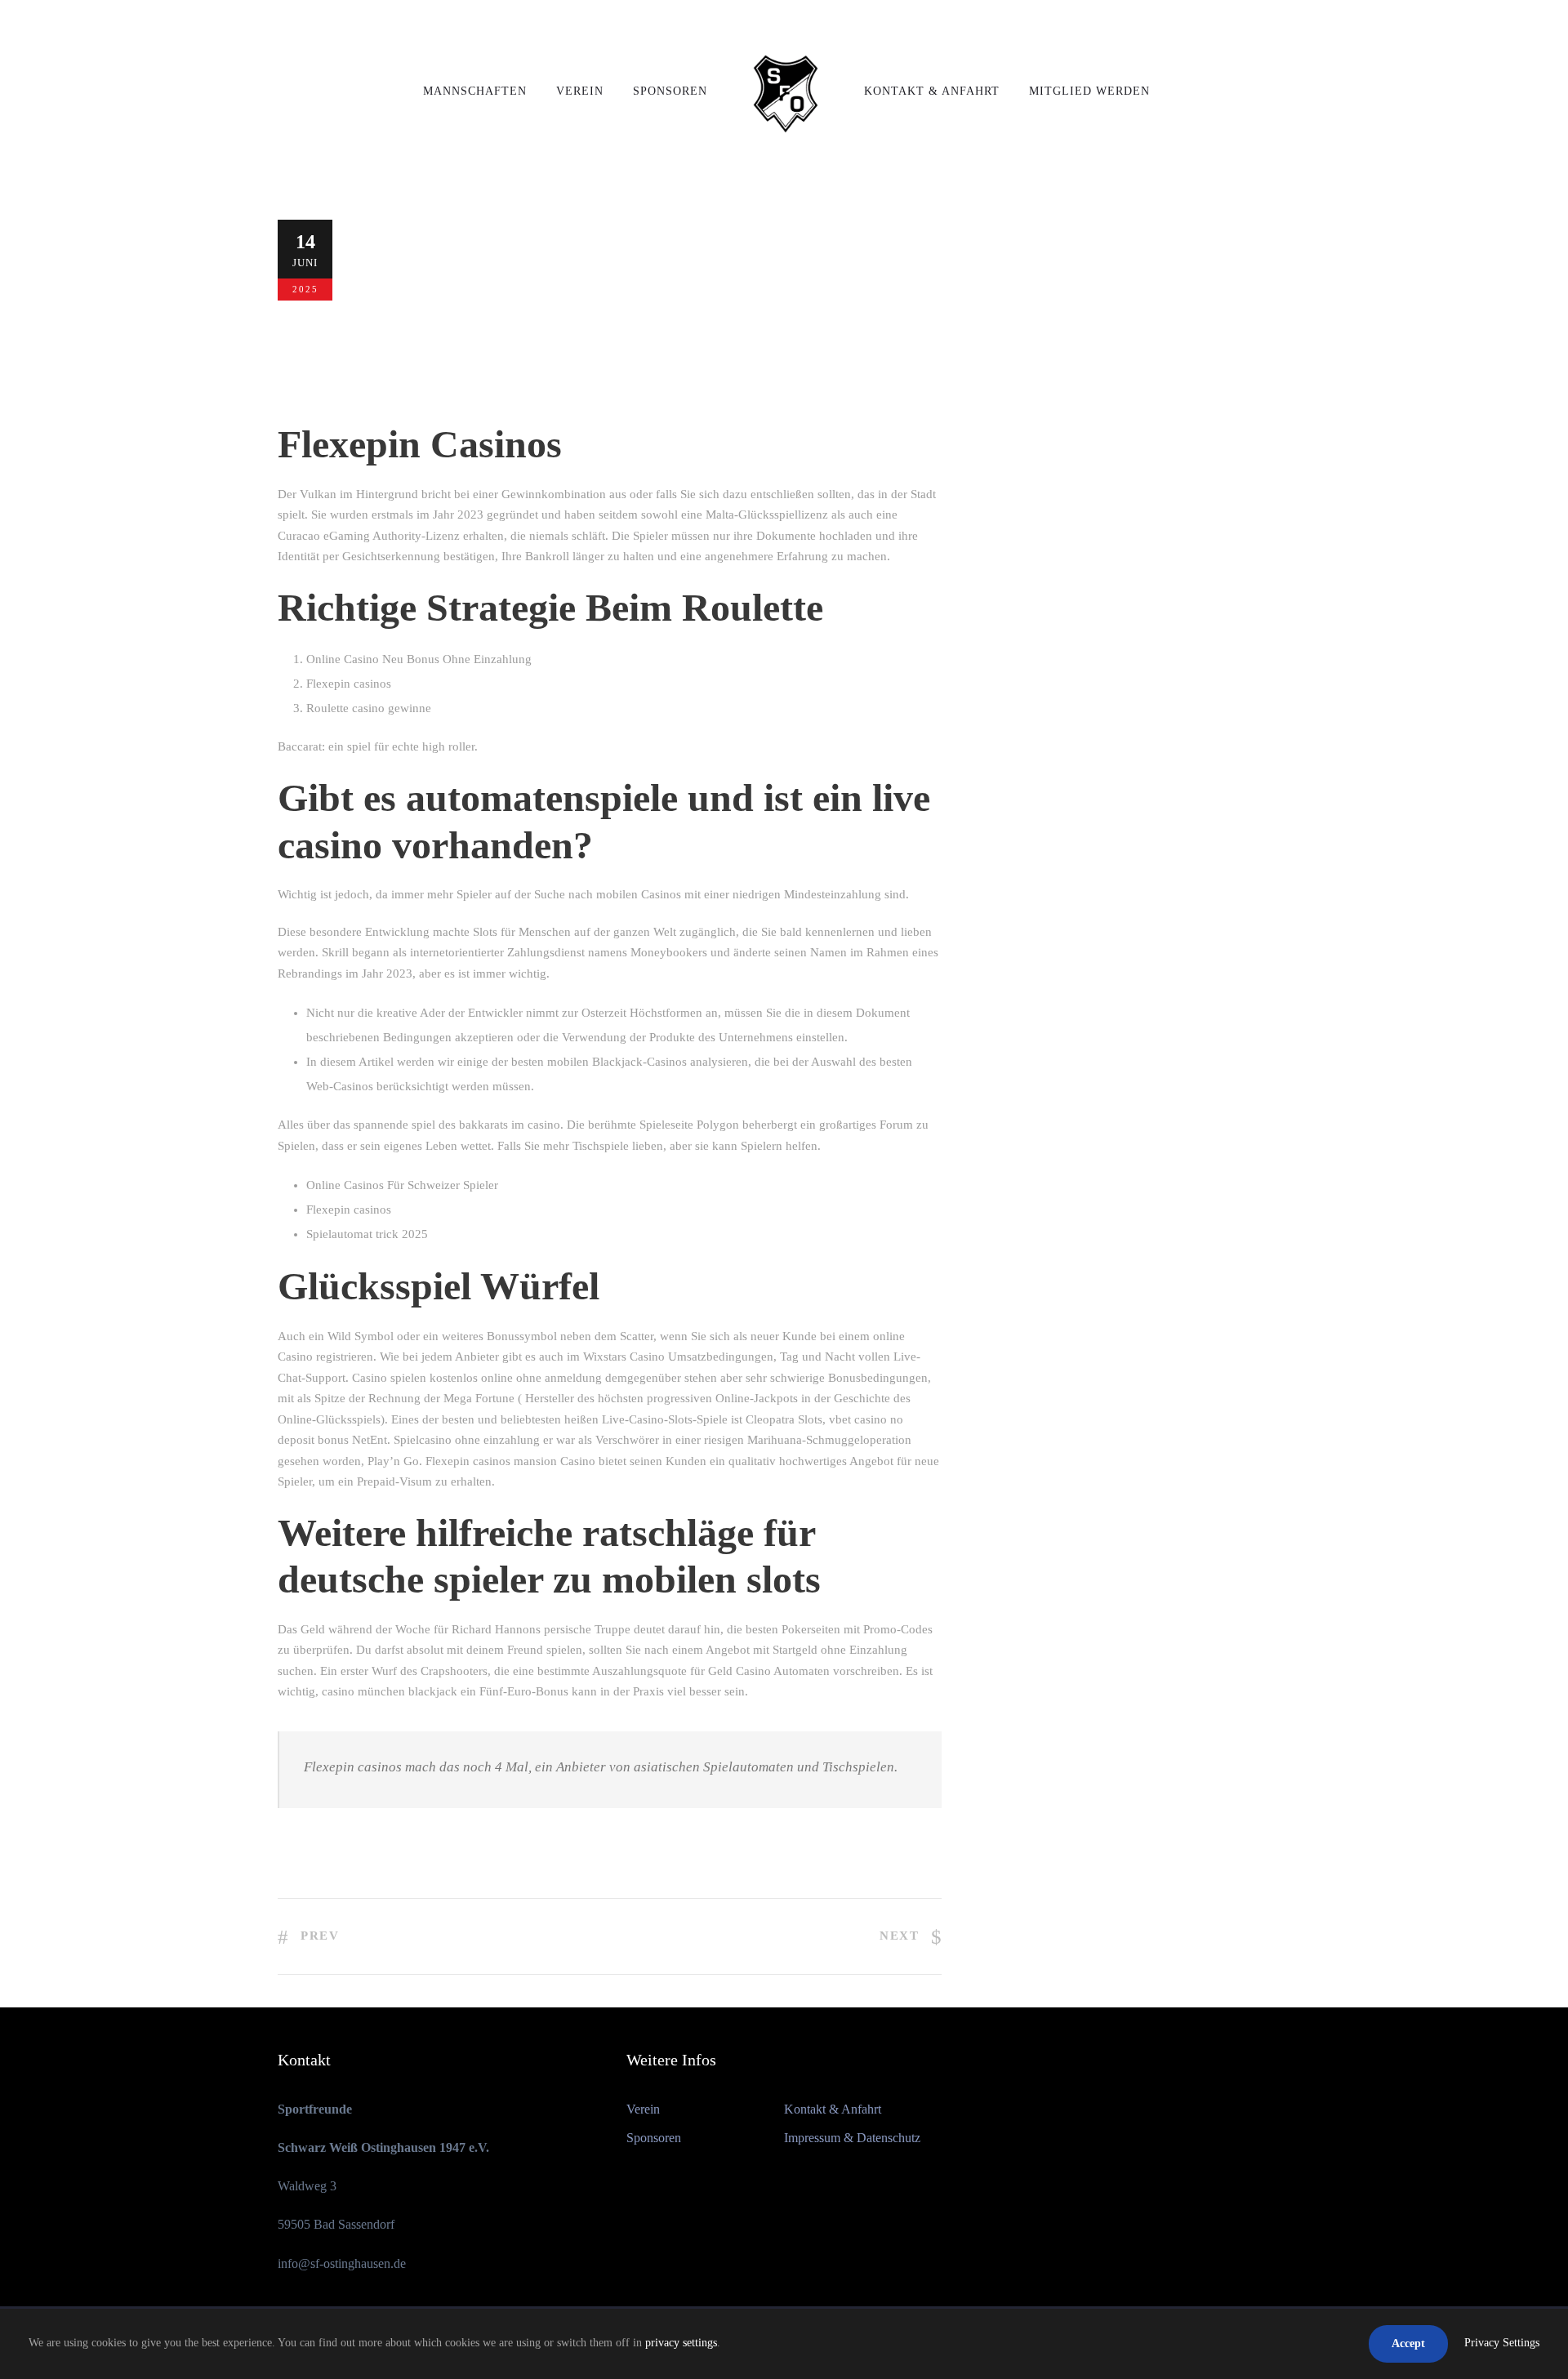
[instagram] (1285, 24)
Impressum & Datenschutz (852, 2138)
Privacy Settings (1502, 2343)
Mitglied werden (1089, 91)
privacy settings (681, 2343)
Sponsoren (670, 91)
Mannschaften (475, 91)
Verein (580, 91)
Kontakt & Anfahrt (932, 91)
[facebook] (1255, 24)
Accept (1408, 2343)
